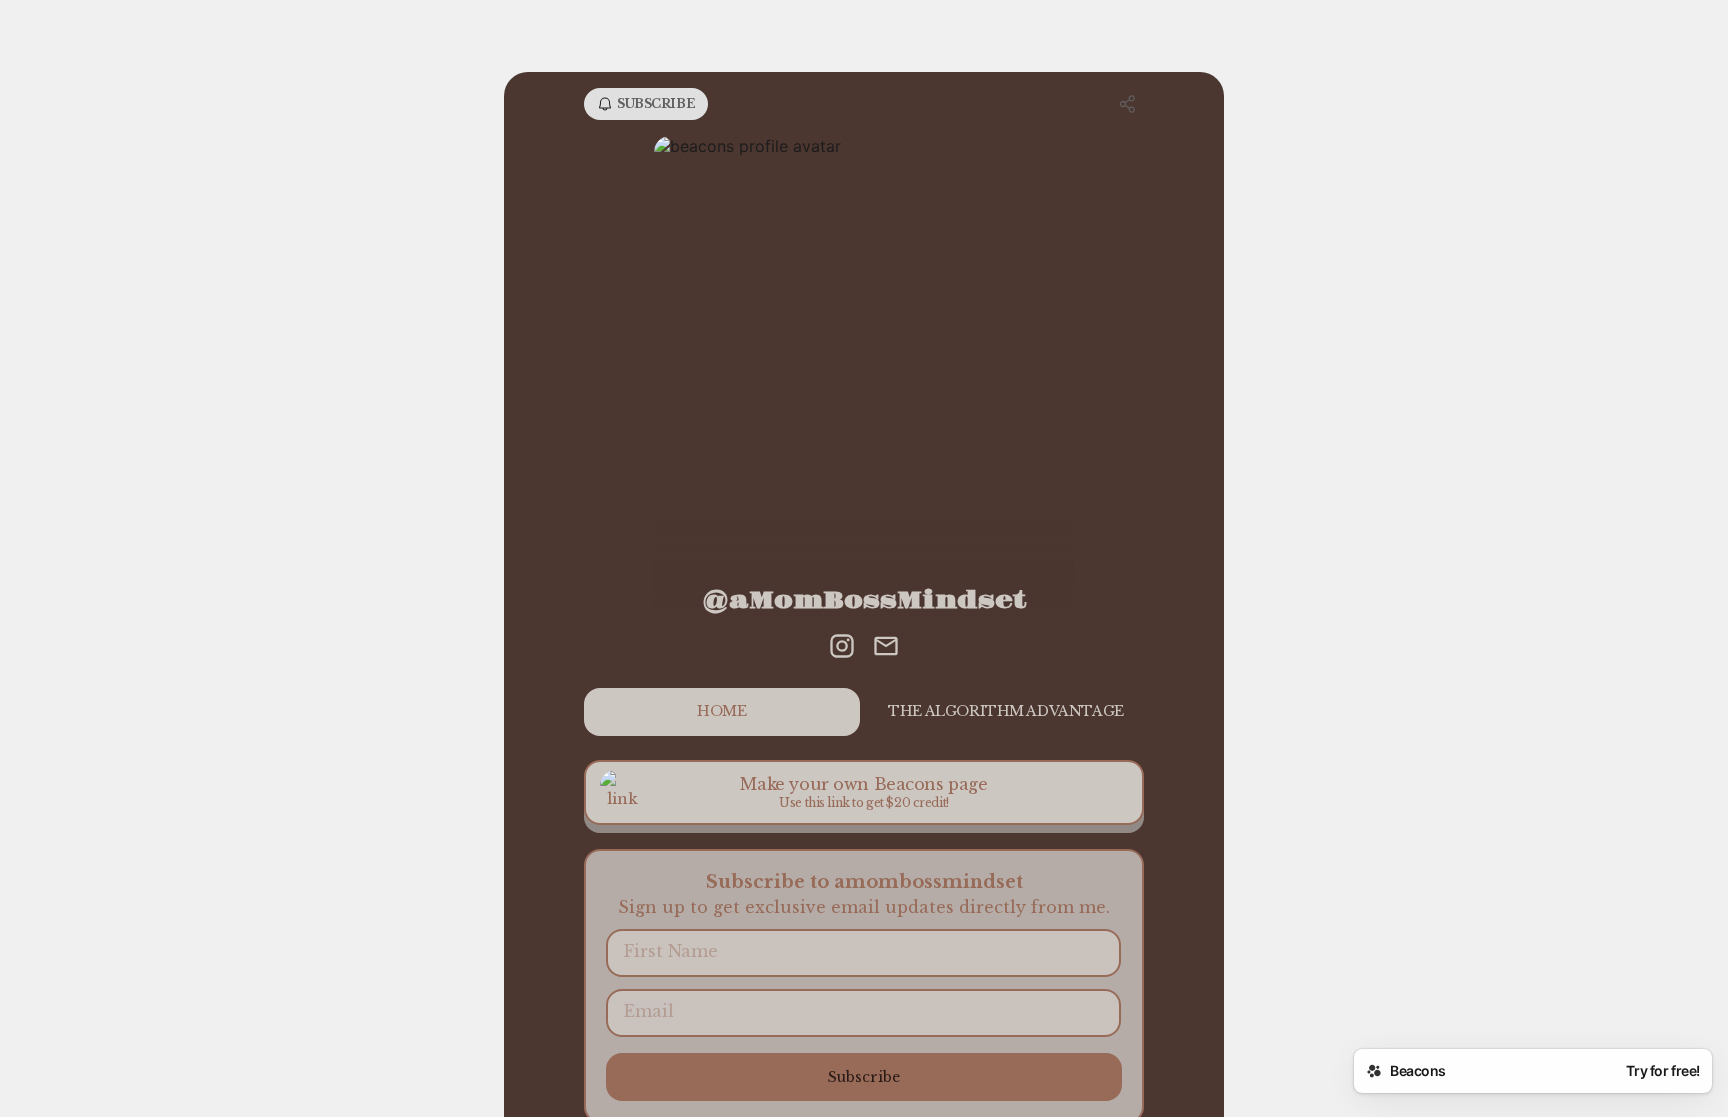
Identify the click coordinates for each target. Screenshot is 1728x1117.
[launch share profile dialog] (1128, 104)
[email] (886, 648)
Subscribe (864, 1077)
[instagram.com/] (842, 648)
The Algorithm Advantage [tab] (1005, 711)
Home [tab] (721, 711)
